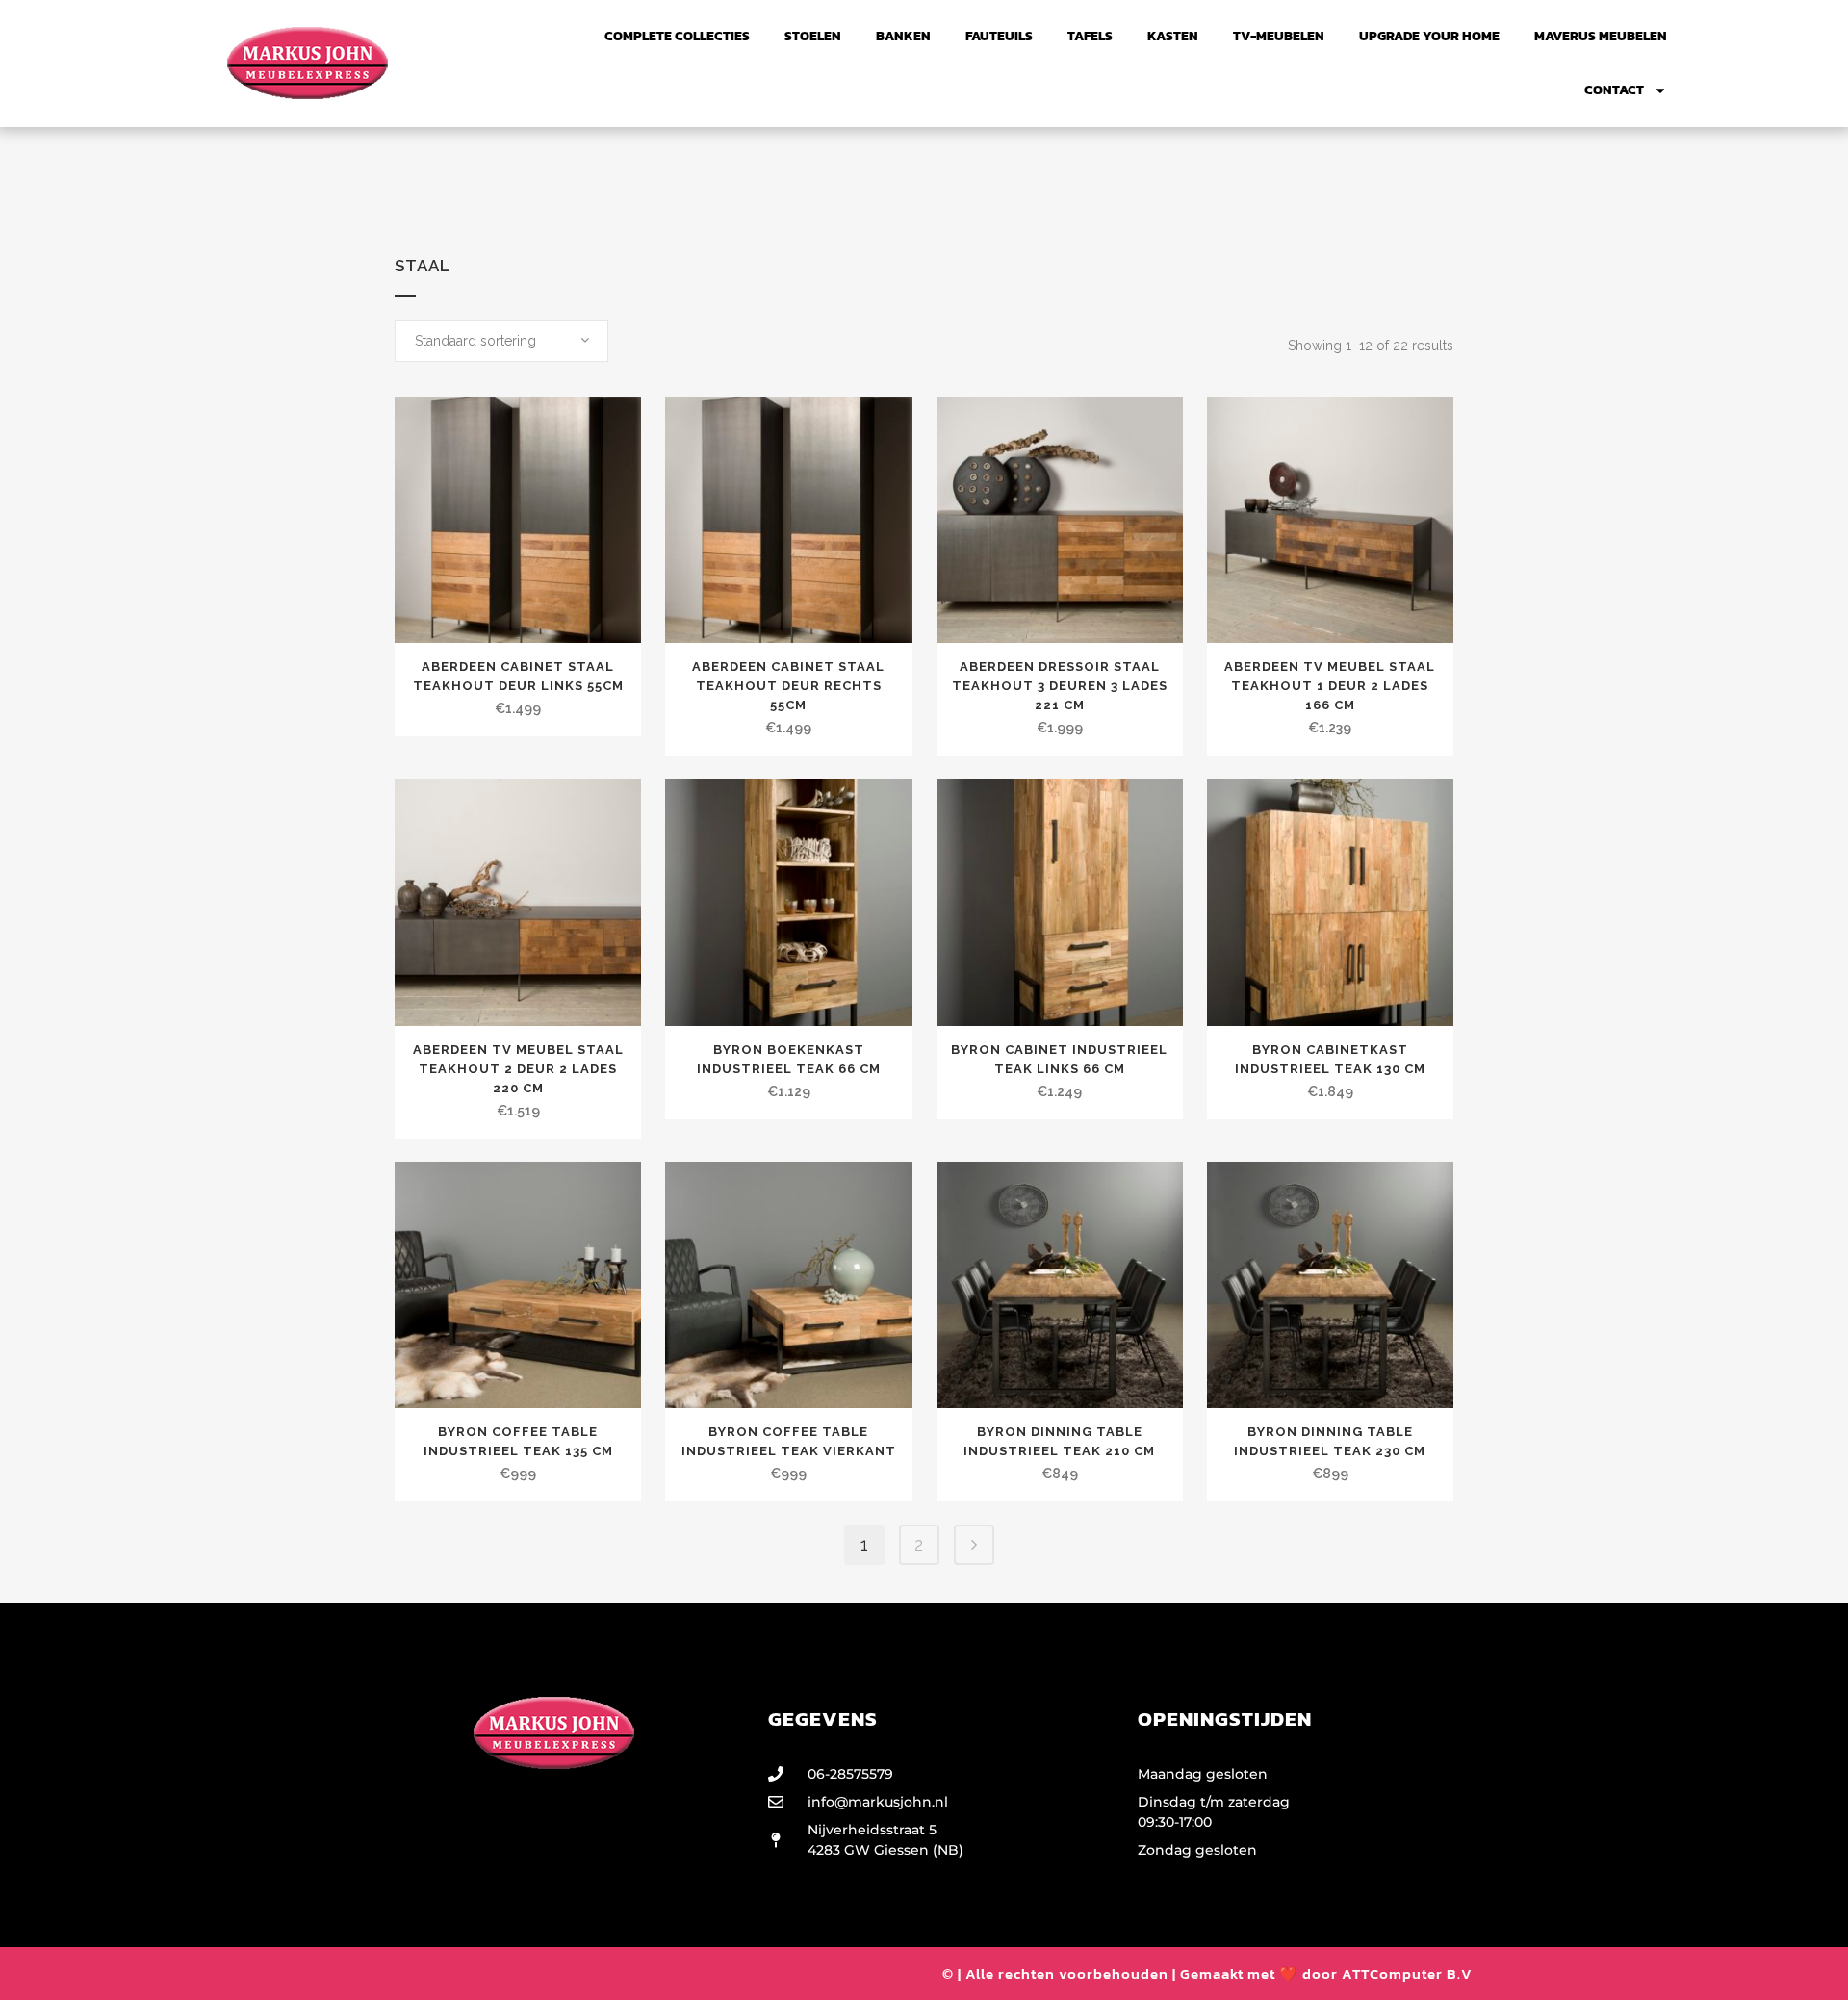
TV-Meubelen (1279, 36)
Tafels (1090, 36)
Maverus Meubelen (1601, 36)
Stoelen (813, 36)
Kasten (1173, 36)
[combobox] (501, 341)
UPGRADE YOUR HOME (1429, 36)
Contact (1614, 90)
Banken (903, 36)
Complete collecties (677, 36)
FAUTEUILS (999, 36)
